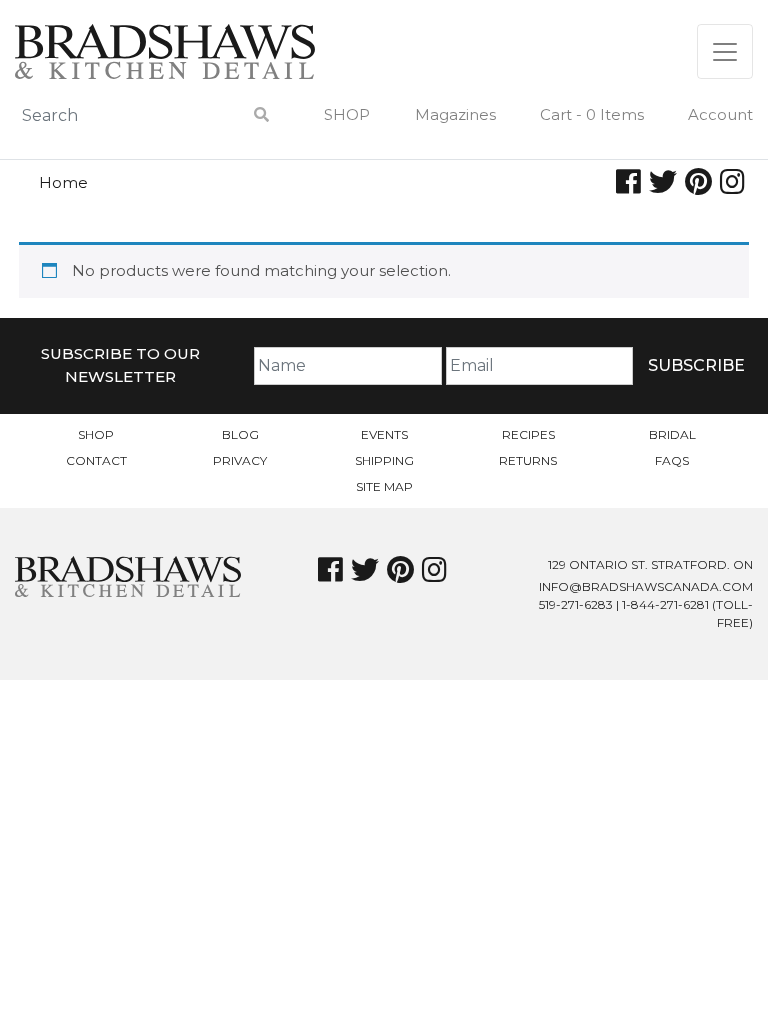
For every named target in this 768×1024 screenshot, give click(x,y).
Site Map (384, 486)
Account (720, 114)
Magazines (455, 114)
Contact (96, 460)
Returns (528, 460)
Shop (347, 114)
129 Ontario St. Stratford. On (650, 564)
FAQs (672, 460)
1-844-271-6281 (665, 604)
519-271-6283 (576, 604)
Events (384, 434)
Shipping (384, 460)
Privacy (240, 460)
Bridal (672, 434)
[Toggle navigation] (725, 51)
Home (63, 182)
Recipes (528, 434)
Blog (240, 434)
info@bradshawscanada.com (646, 586)
